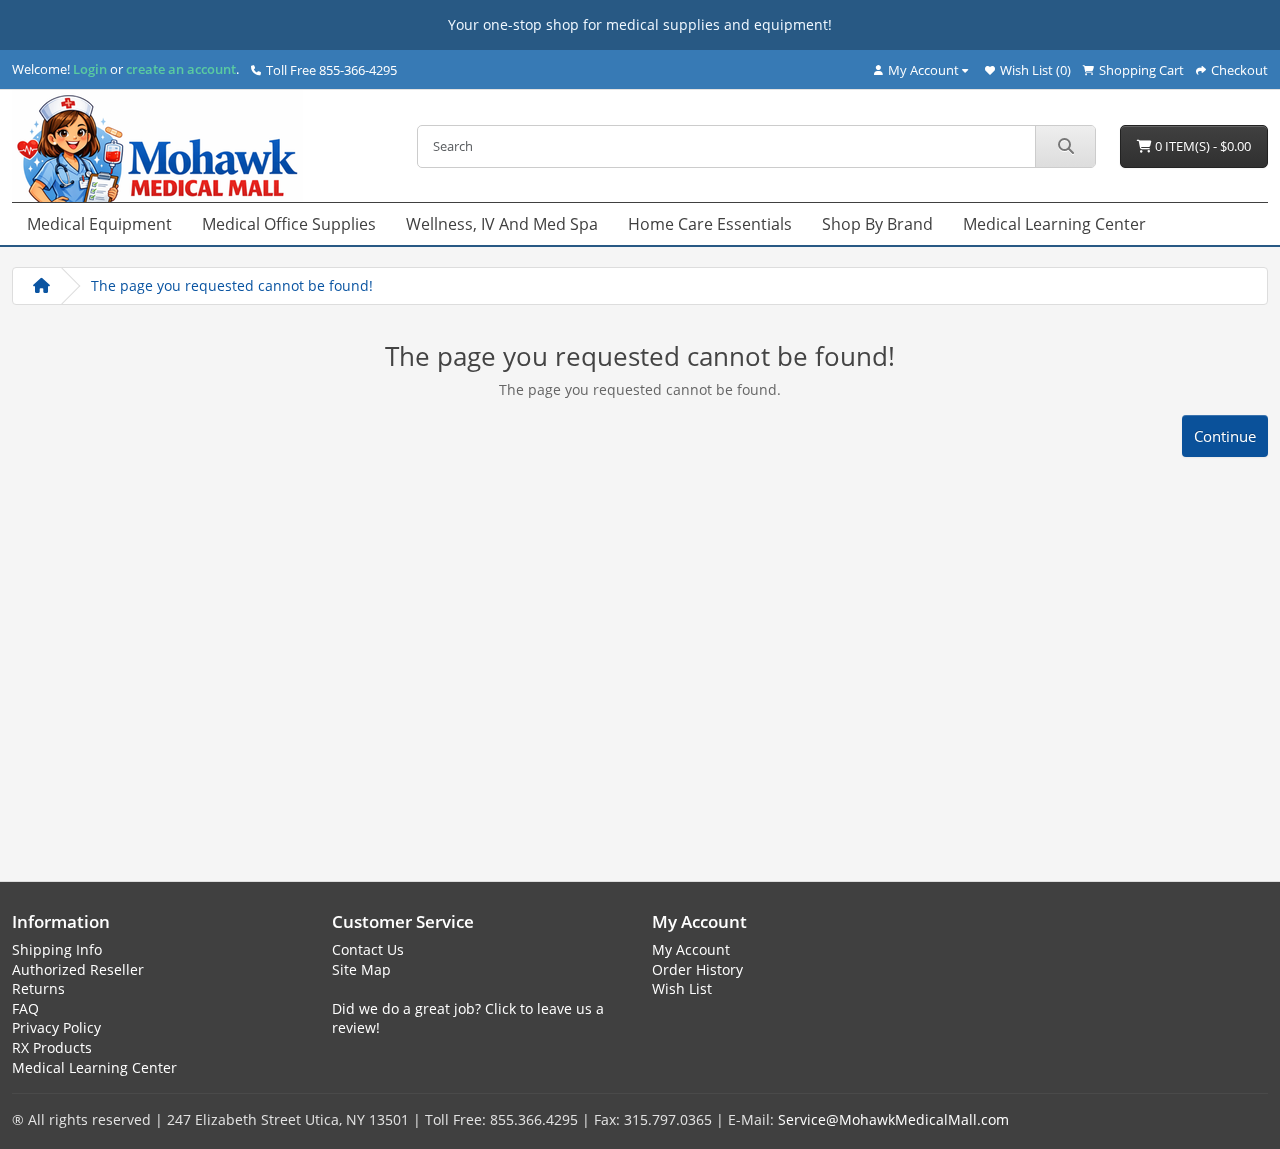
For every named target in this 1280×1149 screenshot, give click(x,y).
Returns (38, 988)
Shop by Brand (877, 224)
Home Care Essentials (710, 224)
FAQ (25, 1008)
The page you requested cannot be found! (232, 285)
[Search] (1065, 146)
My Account (691, 949)
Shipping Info (57, 949)
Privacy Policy (56, 1027)
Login (90, 69)
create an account (179, 69)
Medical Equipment (99, 224)
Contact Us (368, 949)
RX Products (52, 1047)
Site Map (361, 969)
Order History (697, 969)
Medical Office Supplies (289, 224)
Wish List (682, 988)
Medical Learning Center (1054, 224)
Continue (1225, 436)
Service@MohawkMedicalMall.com (893, 1119)
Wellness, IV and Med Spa (502, 224)
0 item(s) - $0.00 (1201, 146)
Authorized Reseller (78, 969)
